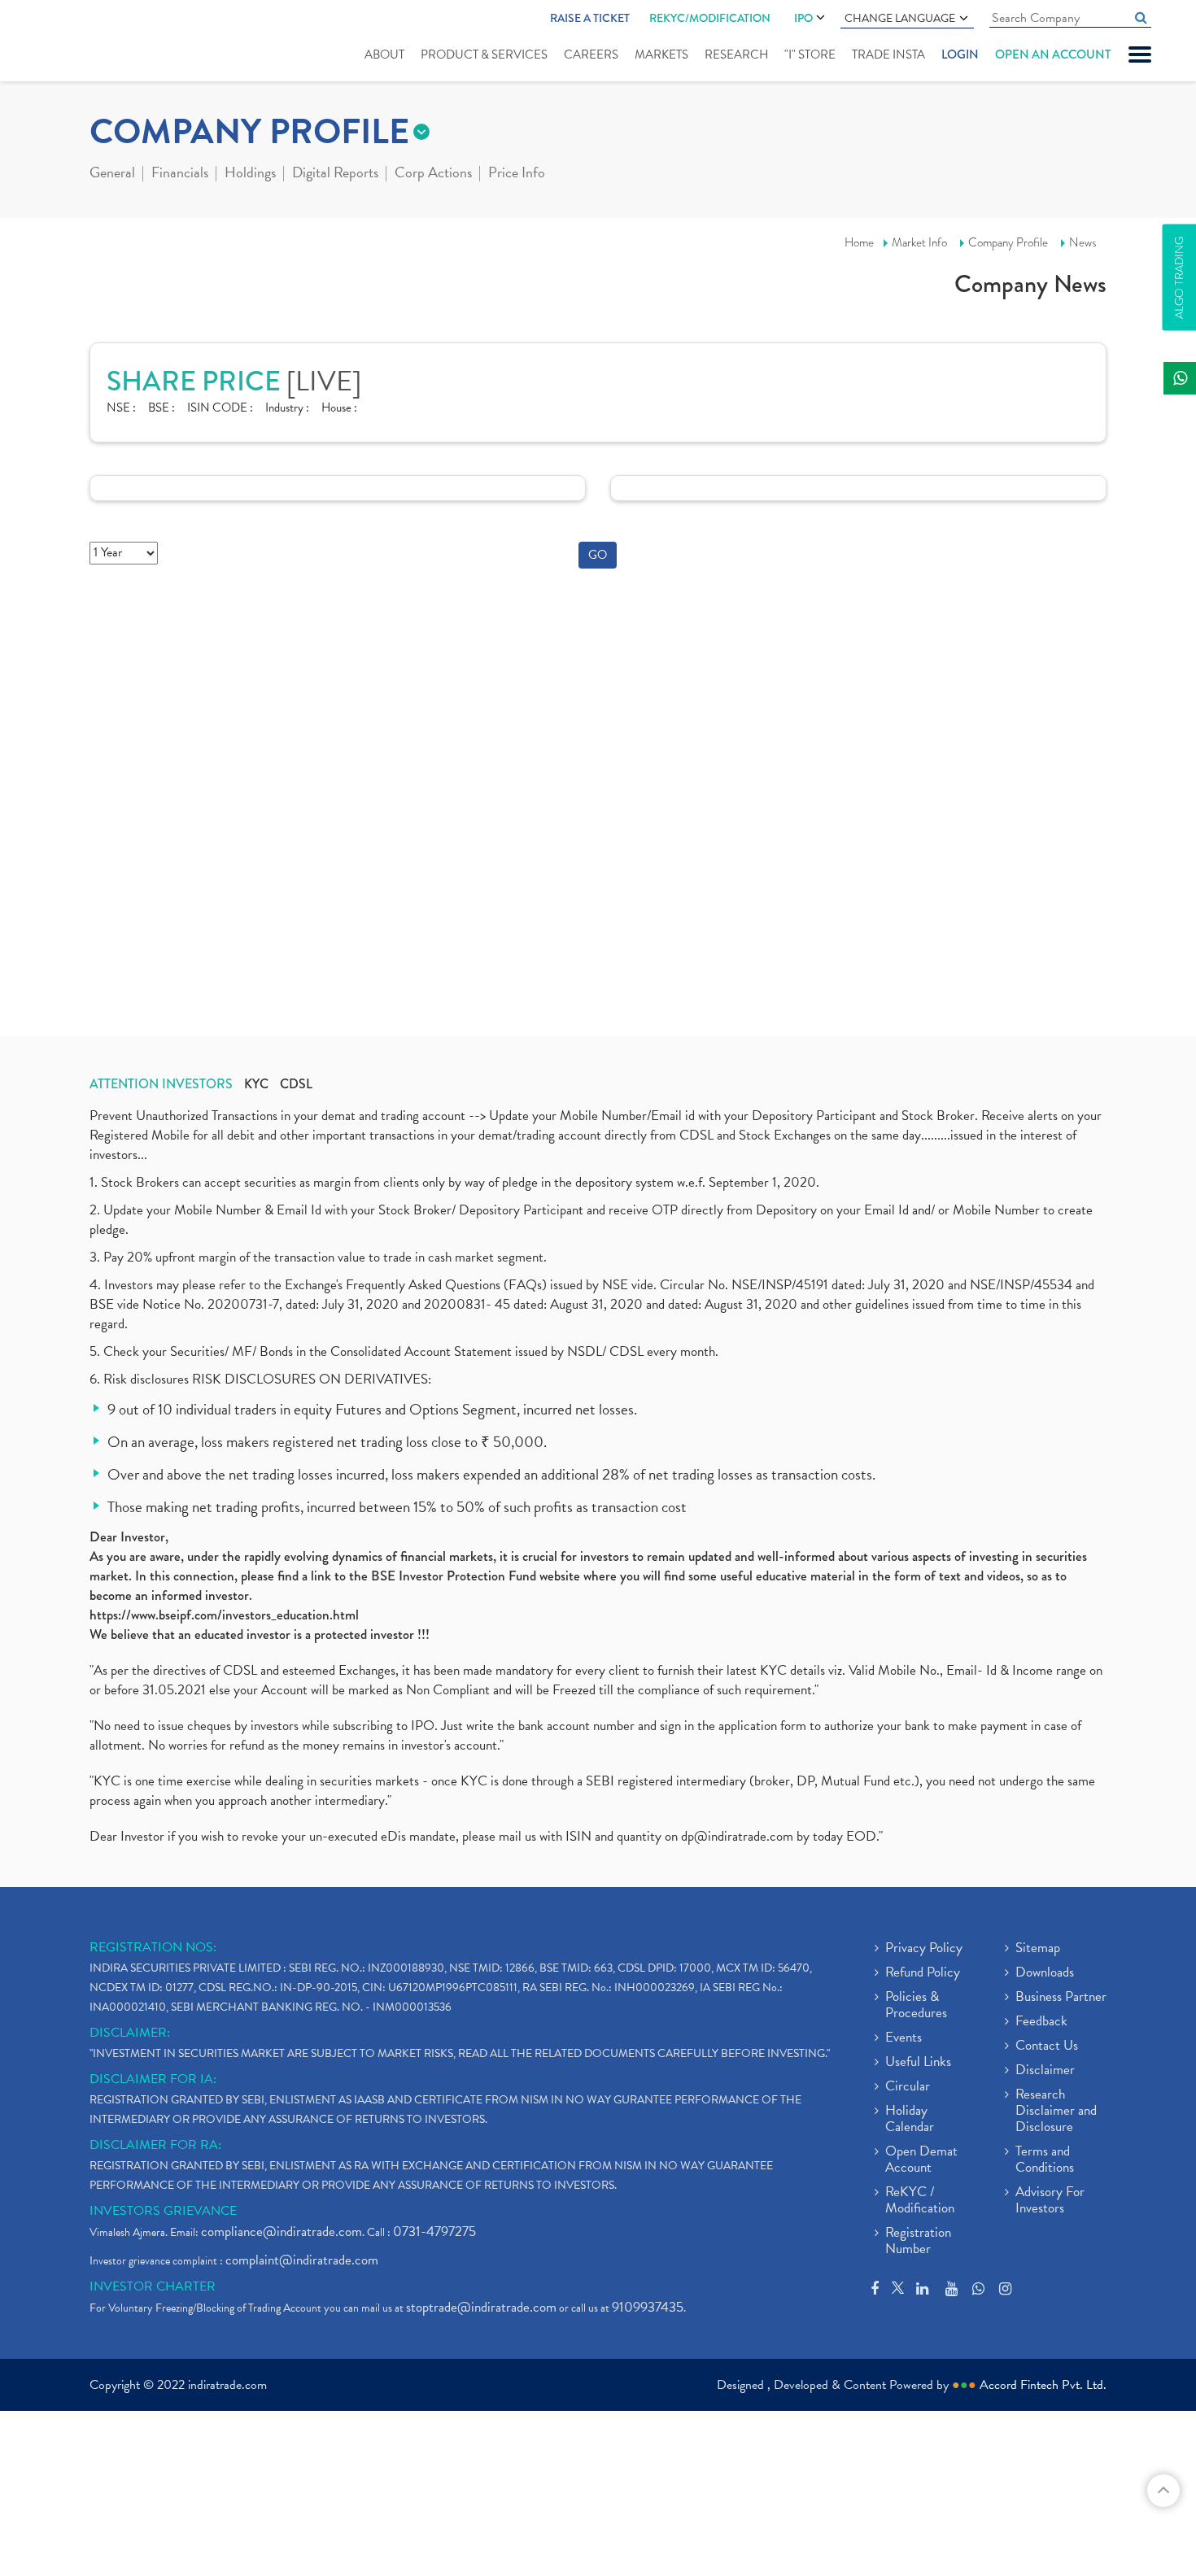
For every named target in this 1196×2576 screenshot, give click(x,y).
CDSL (296, 1084)
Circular (908, 2087)
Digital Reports (335, 174)
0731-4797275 (434, 2232)
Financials (180, 174)
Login (960, 54)
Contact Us (1047, 2046)
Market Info (919, 242)
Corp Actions (433, 174)
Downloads (1045, 1973)
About (384, 54)
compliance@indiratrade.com (282, 2232)
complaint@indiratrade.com (302, 2260)
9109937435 (648, 2307)
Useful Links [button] (918, 2063)
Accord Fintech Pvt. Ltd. (1043, 2385)
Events (904, 2038)
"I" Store (810, 54)
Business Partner (1061, 1998)
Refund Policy (923, 1973)
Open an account (1053, 54)
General (112, 174)
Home (859, 242)
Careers (591, 54)
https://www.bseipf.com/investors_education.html (224, 1615)
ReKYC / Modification (920, 2201)
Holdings (250, 174)
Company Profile (1008, 242)
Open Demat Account (921, 2160)
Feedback (1041, 2022)
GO (598, 555)
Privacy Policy (924, 1949)
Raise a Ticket (590, 18)
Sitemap (1038, 1949)
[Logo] (96, 42)
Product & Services (484, 54)
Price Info (517, 174)
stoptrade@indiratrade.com (481, 2307)
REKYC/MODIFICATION (710, 18)
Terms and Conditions (1045, 2160)
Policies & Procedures (916, 2006)
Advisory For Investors (1050, 2201)
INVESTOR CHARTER (153, 2286)
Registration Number (918, 2242)
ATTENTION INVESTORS (161, 1084)
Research (736, 54)
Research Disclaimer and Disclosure (1056, 2112)
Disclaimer (1045, 2071)
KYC (256, 1084)
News (1083, 242)
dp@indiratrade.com (739, 1836)
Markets (661, 54)
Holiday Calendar (910, 2120)
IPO (803, 18)
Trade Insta (888, 54)
